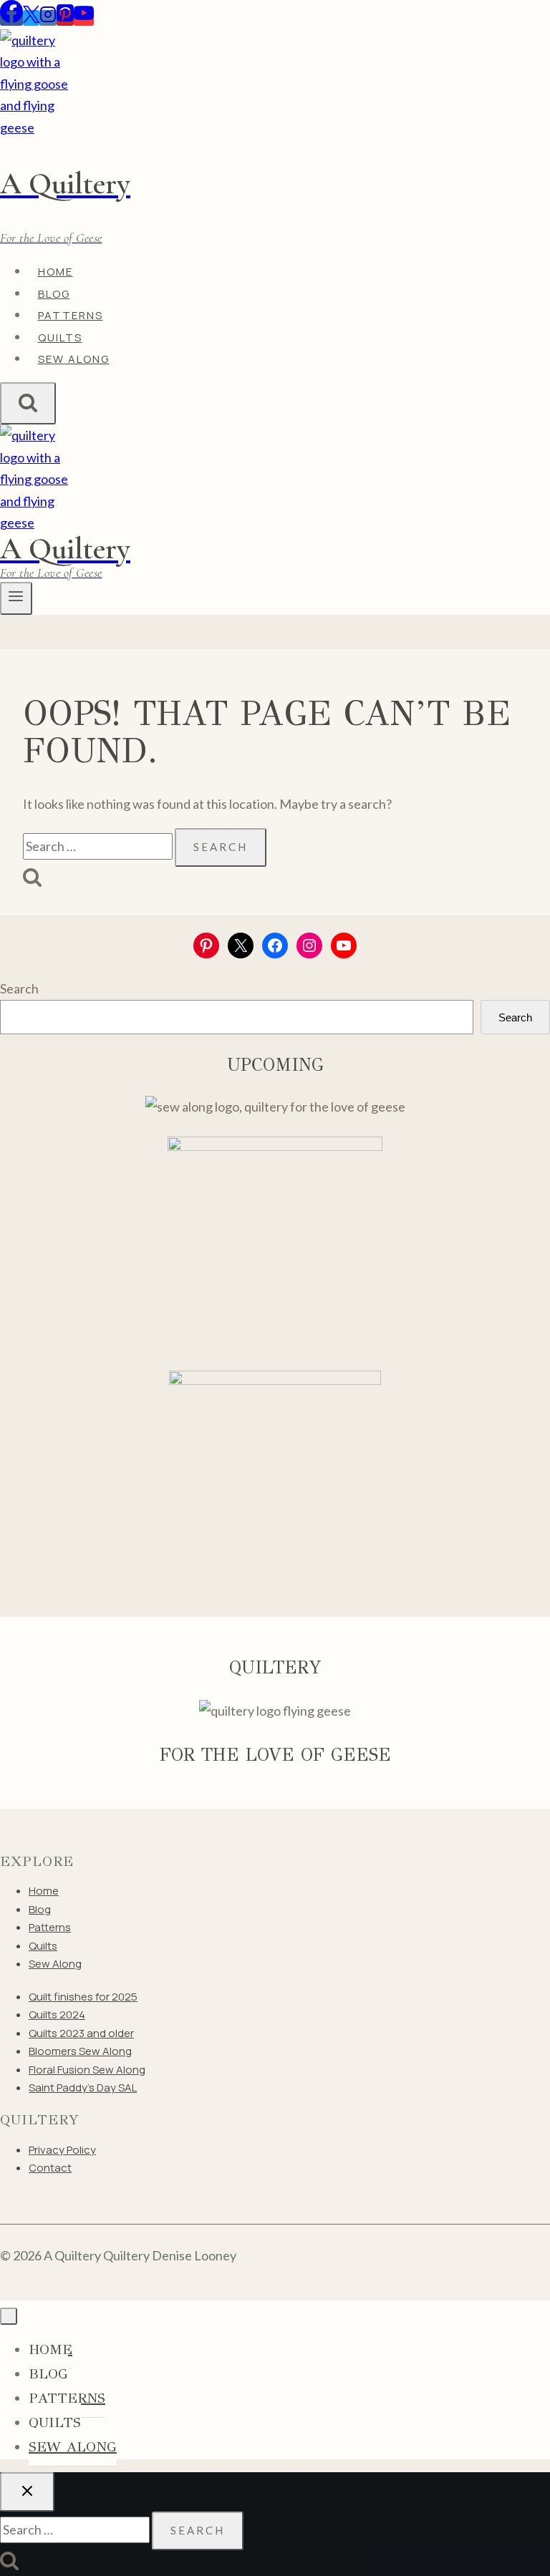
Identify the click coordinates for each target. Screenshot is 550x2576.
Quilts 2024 (57, 2014)
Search (19, 988)
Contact (50, 2168)
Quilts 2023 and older (81, 2033)
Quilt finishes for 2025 (83, 1997)
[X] (31, 18)
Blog (40, 1909)
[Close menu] (9, 2316)
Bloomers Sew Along (80, 2051)
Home (44, 1891)
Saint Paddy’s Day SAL (83, 2087)
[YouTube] (84, 18)
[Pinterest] (65, 18)
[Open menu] (16, 598)
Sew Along (74, 359)
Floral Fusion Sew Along (87, 2070)
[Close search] (27, 2492)
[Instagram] (48, 18)
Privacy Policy (62, 2150)
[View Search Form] (28, 403)
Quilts (43, 1946)
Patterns (50, 1927)
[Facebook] (11, 18)
